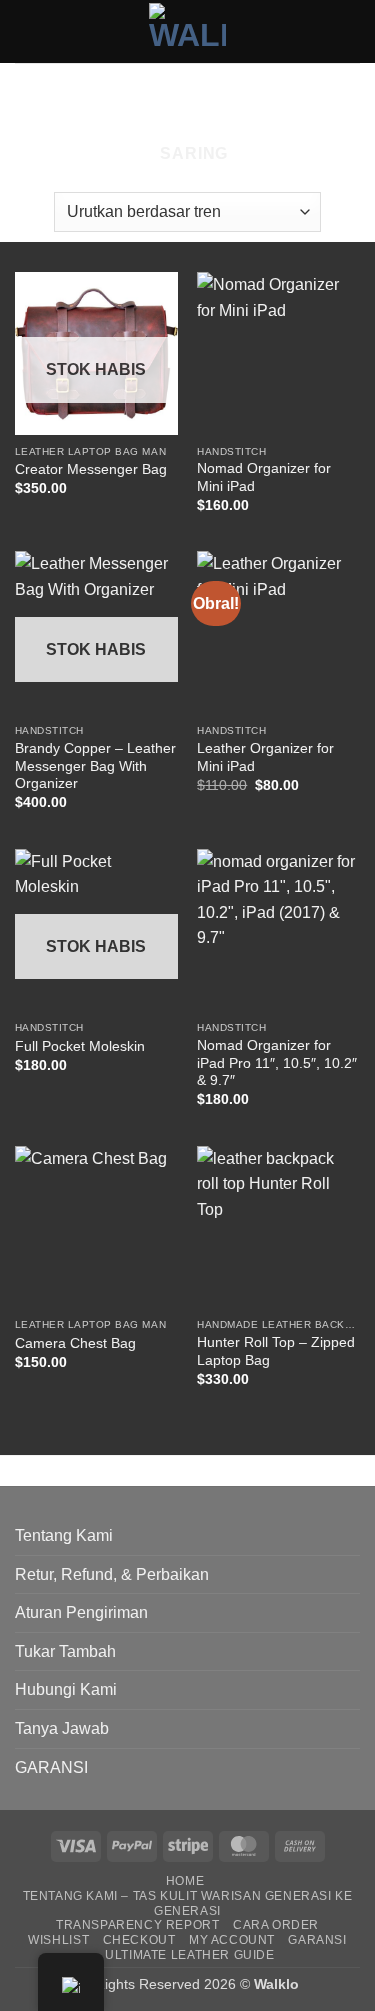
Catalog (154, 97)
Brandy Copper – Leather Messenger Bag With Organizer (95, 766)
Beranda (55, 97)
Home (185, 1881)
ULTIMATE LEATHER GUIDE (189, 1955)
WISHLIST (58, 1940)
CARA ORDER (276, 1925)
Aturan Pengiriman (81, 1612)
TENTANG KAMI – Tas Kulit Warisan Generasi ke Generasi (188, 1903)
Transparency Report (138, 1925)
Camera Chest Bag (75, 1343)
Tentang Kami (64, 1535)
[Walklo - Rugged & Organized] (187, 31)
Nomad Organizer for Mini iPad (264, 477)
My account (232, 1940)
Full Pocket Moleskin (80, 1046)
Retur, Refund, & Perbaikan (112, 1574)
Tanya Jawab (62, 1728)
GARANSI (51, 1767)
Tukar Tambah (65, 1651)
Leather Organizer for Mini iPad (265, 757)
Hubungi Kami (66, 1689)
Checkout (139, 1940)
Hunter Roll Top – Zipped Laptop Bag (276, 1351)
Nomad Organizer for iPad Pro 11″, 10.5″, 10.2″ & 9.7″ (277, 1063)
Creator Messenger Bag (91, 469)
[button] (185, 153)
